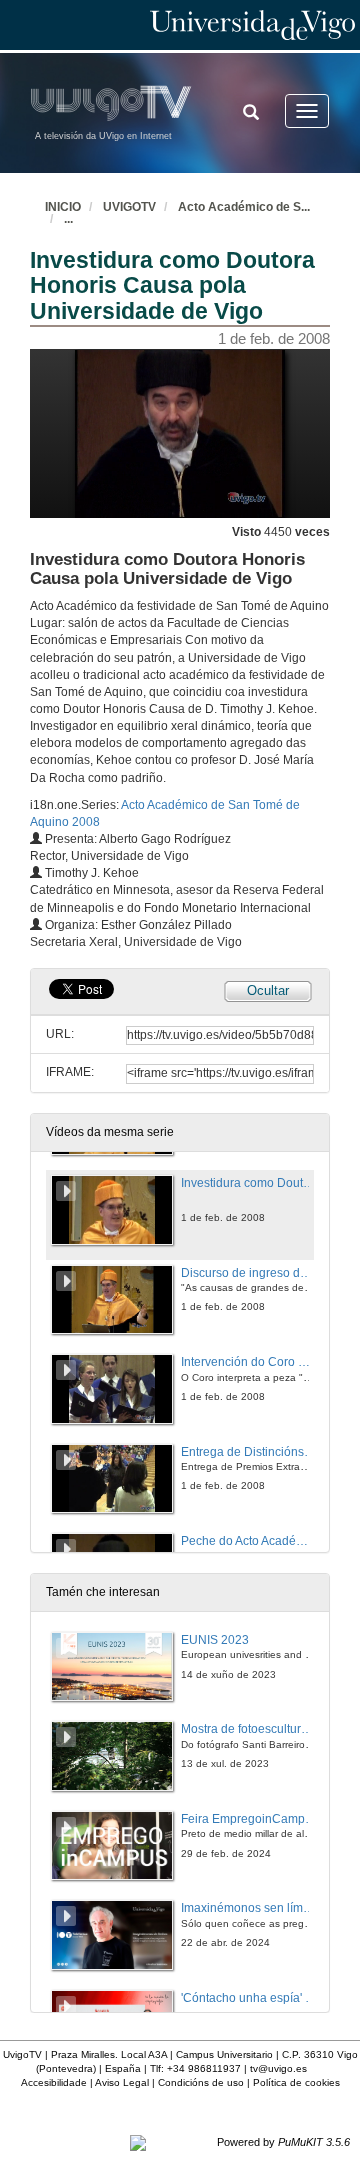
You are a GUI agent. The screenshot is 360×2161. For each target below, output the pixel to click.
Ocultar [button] (268, 990)
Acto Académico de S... (244, 207)
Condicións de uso (201, 2082)
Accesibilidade (54, 2082)
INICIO (63, 207)
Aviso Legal (122, 2082)
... (68, 219)
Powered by (283, 2142)
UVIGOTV (129, 207)
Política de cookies (296, 2082)
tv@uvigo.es (278, 2068)
